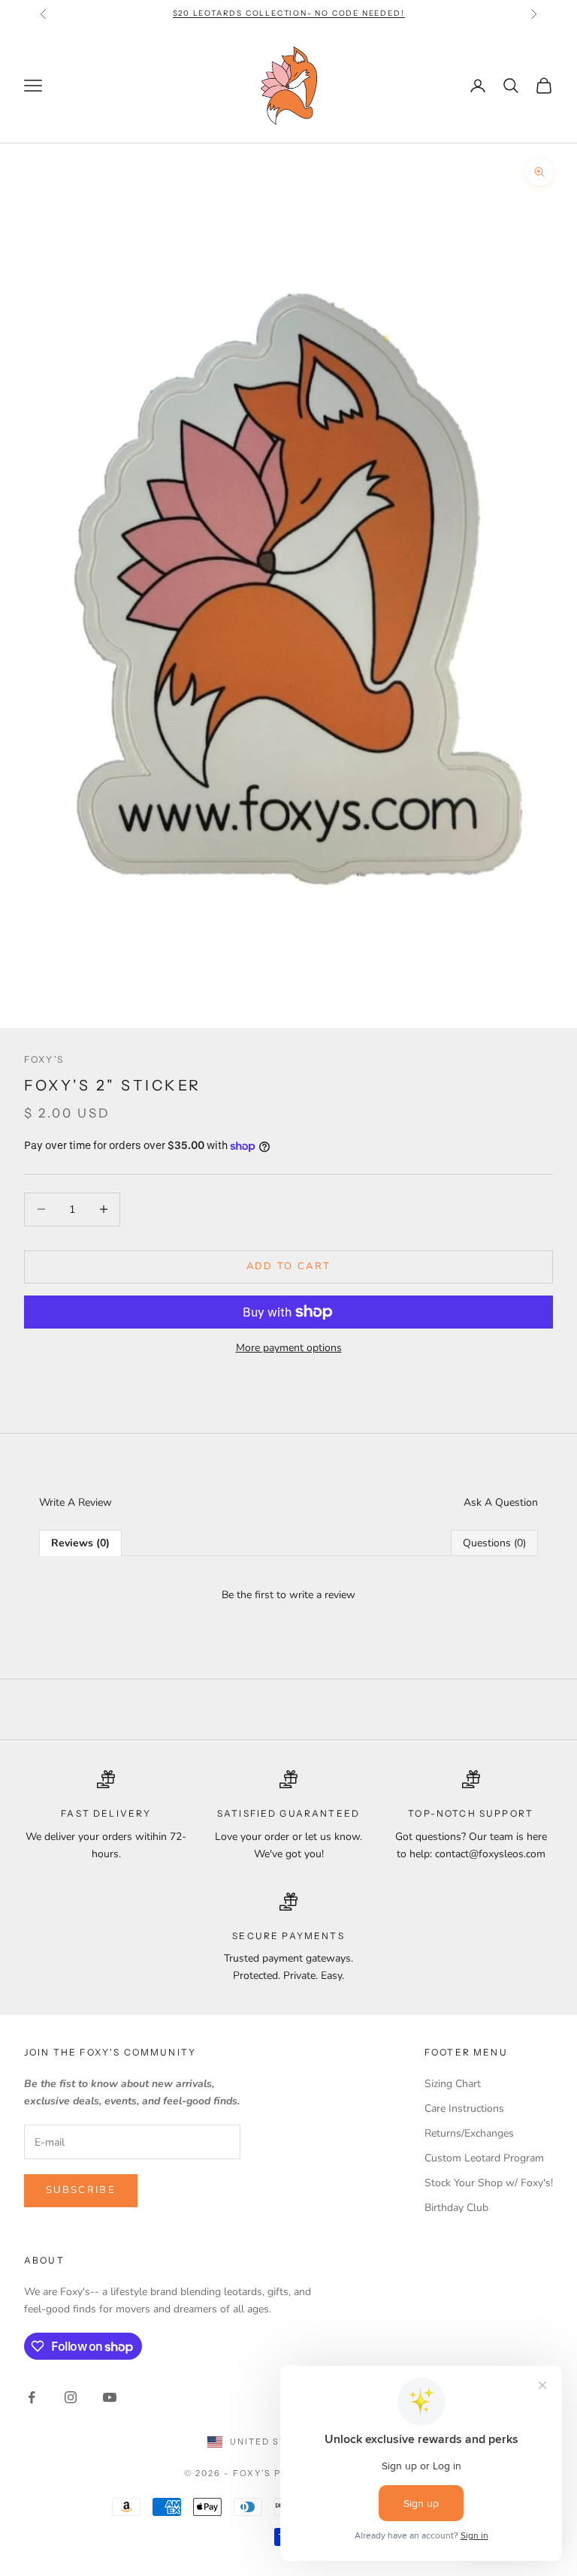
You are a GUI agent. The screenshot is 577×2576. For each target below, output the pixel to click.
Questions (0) (494, 1543)
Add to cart (289, 1266)
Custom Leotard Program (484, 2158)
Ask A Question (501, 1502)
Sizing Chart (453, 2084)
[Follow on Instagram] (71, 2397)
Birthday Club (456, 2208)
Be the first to (288, 1595)
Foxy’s (44, 1059)
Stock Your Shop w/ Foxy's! (489, 2183)
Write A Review (76, 1502)
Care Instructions (464, 2108)
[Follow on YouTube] (110, 2397)
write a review (322, 1595)
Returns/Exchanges (469, 2133)
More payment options (289, 1348)
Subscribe (81, 2190)
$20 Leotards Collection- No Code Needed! (289, 13)
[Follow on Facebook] (32, 2397)
